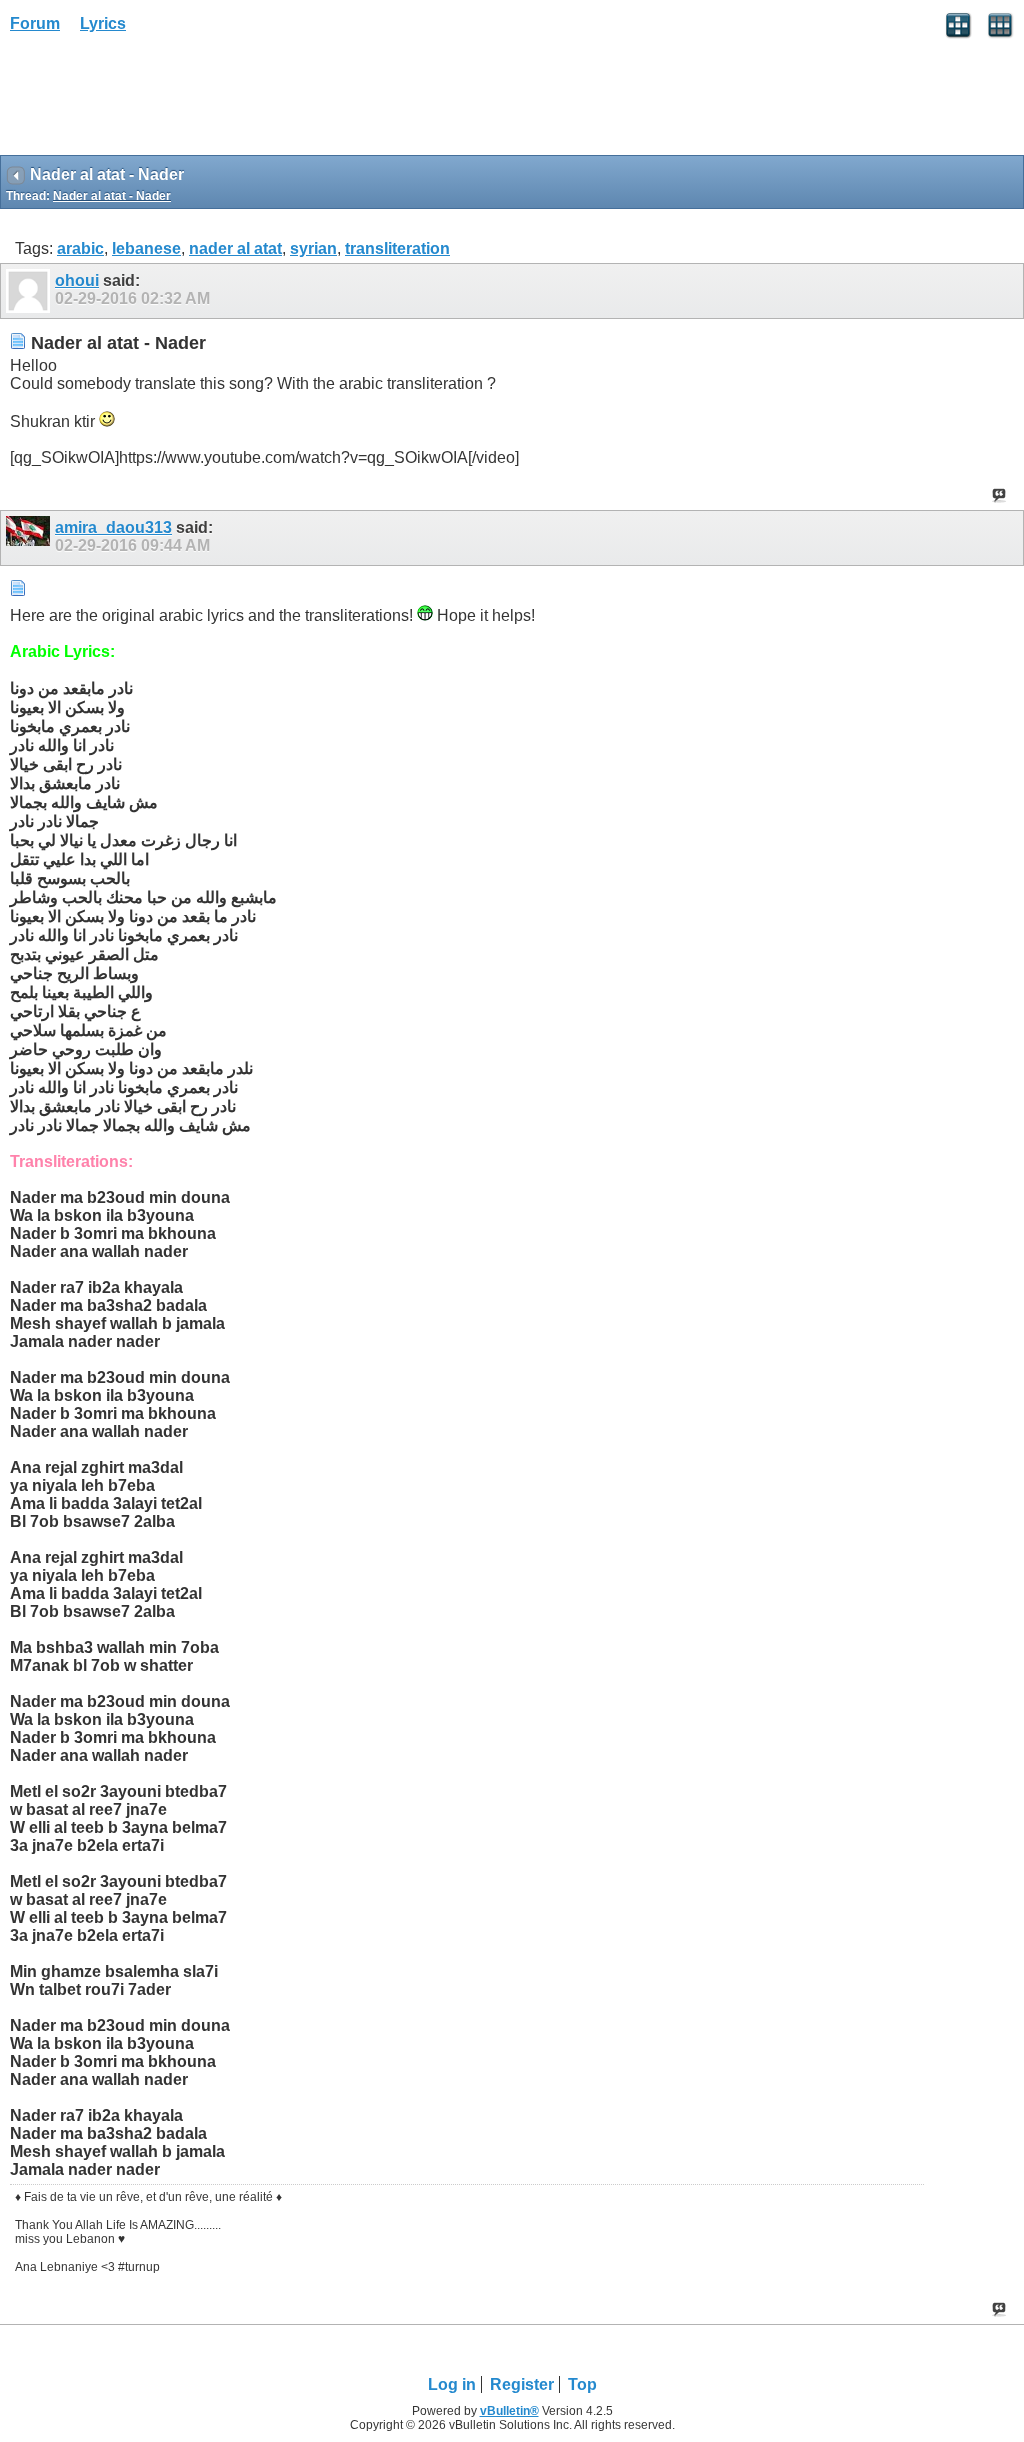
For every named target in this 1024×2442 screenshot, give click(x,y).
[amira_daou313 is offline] (30, 538)
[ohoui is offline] (30, 291)
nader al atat (235, 248)
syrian (313, 248)
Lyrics (103, 23)
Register (522, 2384)
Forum (35, 23)
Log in (452, 2384)
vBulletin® (509, 2411)
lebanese (146, 248)
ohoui (77, 280)
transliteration (397, 248)
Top (582, 2384)
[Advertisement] (160, 101)
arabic (80, 248)
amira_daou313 (113, 527)
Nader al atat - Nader (112, 196)
